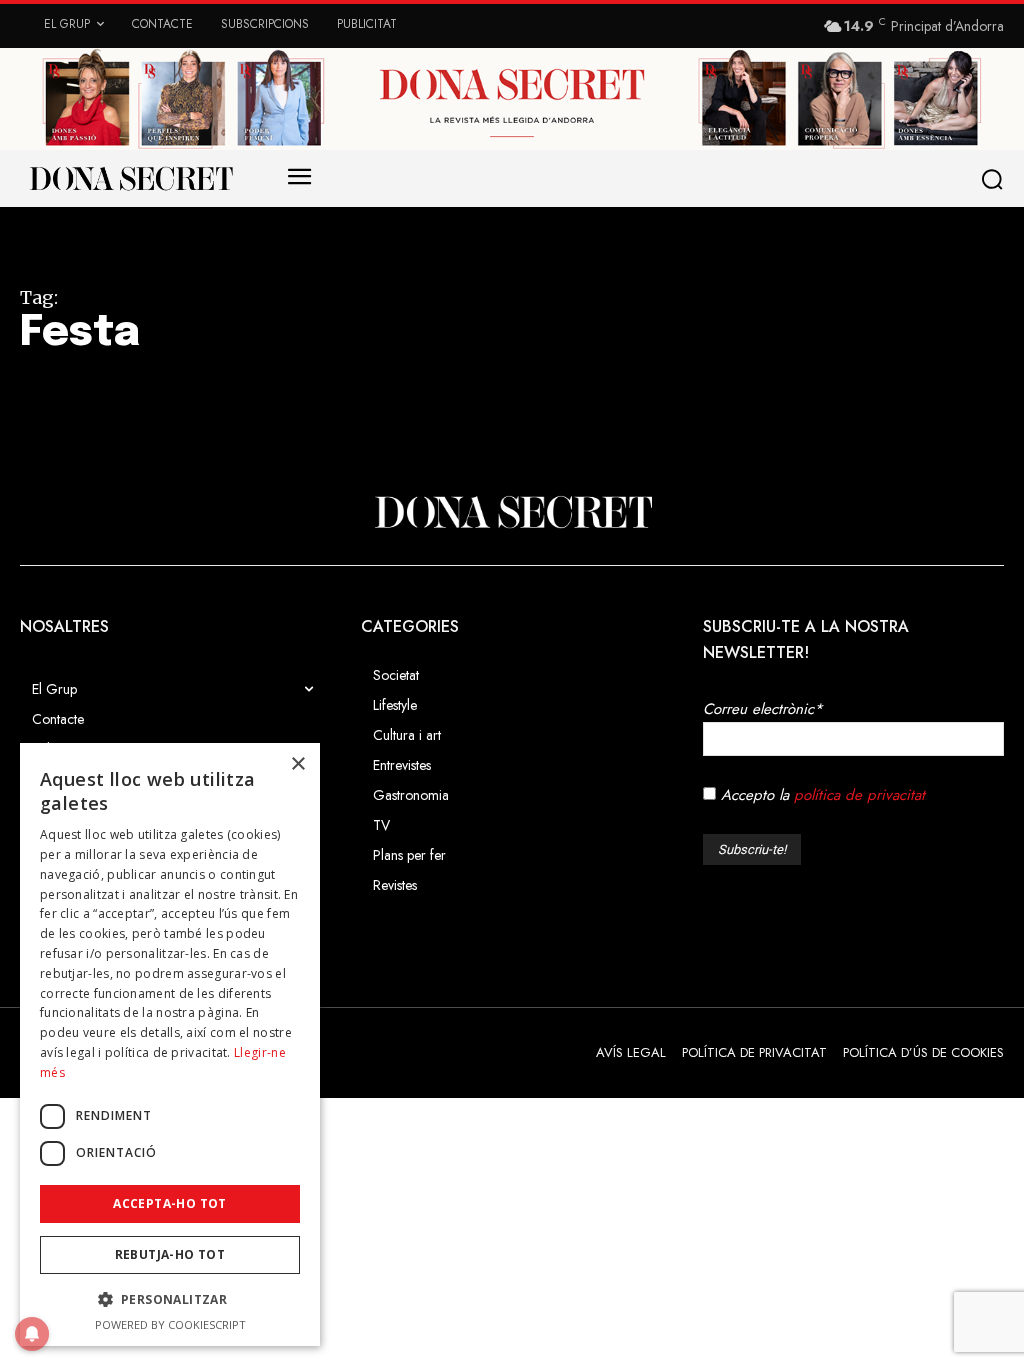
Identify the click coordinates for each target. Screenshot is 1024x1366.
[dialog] (170, 1044)
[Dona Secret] (512, 512)
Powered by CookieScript (170, 1324)
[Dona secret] (130, 178)
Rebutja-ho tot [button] (170, 1254)
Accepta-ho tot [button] (170, 1203)
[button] (996, 179)
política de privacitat (859, 795)
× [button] (297, 764)
